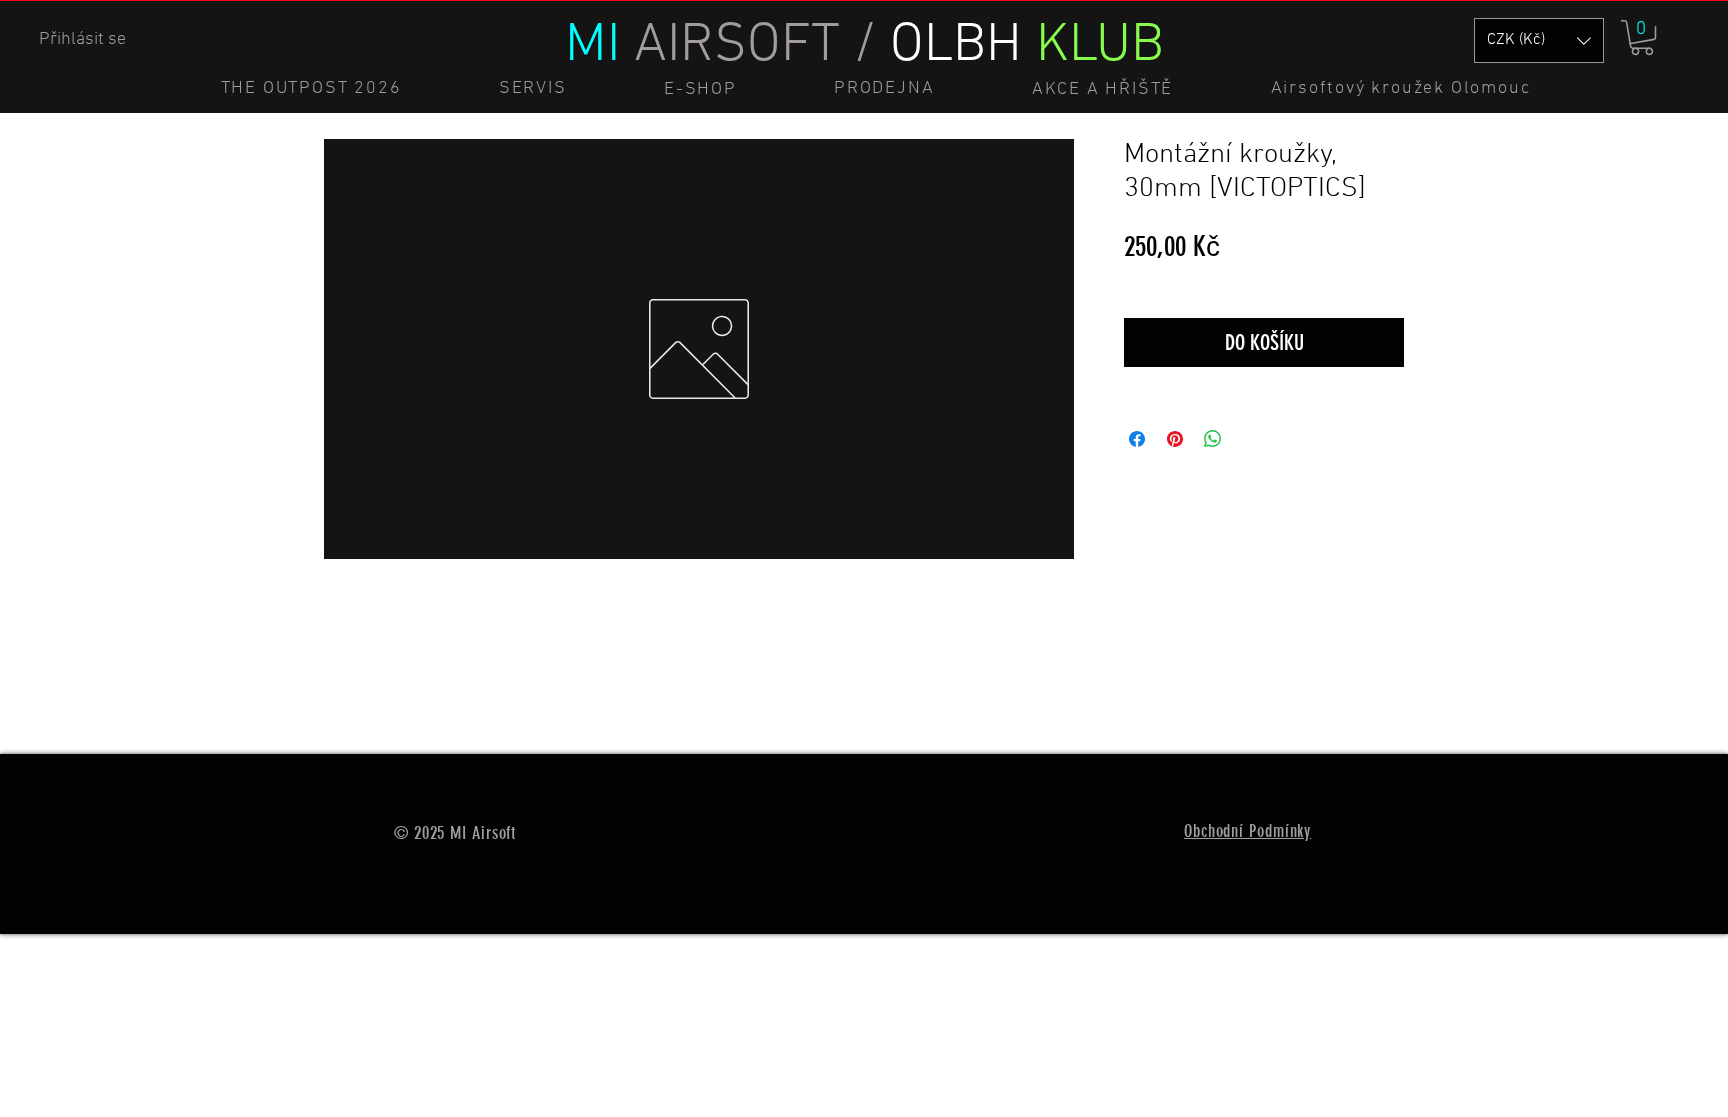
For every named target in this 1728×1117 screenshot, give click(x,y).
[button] (1642, 37)
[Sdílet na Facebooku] (1137, 439)
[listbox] (1539, 40)
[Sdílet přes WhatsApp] (1213, 439)
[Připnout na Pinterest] (1175, 439)
